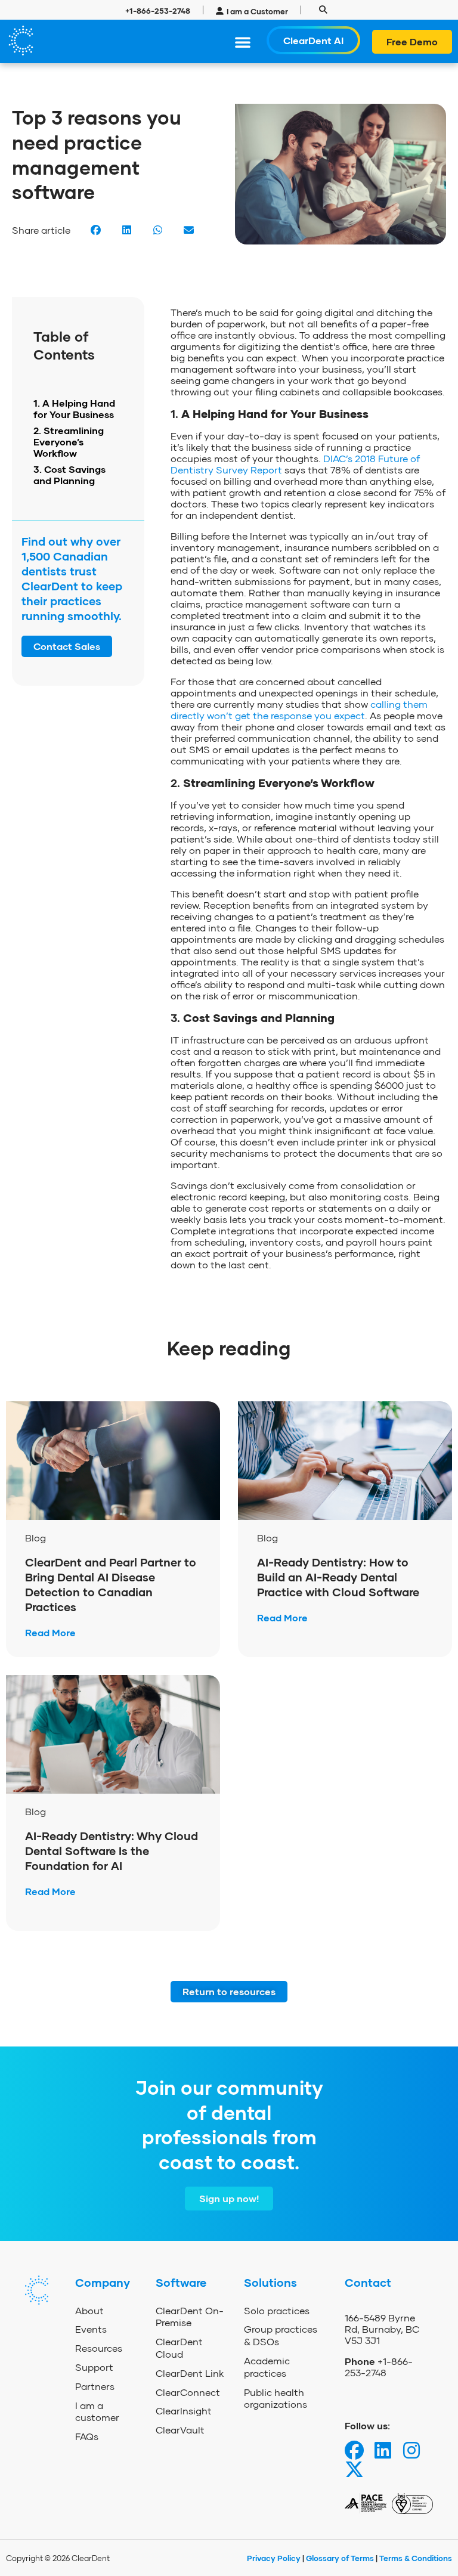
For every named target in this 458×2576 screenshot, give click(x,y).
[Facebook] (354, 2450)
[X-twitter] (354, 2469)
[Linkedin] (383, 2450)
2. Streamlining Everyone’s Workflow (69, 442)
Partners (95, 2386)
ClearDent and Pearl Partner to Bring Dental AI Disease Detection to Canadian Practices (111, 1584)
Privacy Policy (275, 2558)
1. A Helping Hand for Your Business (74, 408)
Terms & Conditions (416, 2558)
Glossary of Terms (340, 2558)
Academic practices (267, 2367)
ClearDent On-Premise (190, 2317)
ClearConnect (188, 2392)
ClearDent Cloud (179, 2348)
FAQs (87, 2436)
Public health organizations (276, 2398)
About (89, 2310)
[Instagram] (411, 2450)
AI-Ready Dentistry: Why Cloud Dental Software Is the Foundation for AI (112, 1851)
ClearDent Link (190, 2373)
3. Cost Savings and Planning (69, 475)
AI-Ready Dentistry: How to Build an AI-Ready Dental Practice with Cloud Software (340, 1577)
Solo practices (277, 2310)
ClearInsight (184, 2411)
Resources (99, 2348)
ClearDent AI (313, 40)
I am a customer (97, 2411)
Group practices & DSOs (281, 2335)
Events (91, 2329)
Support (94, 2367)
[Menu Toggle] (243, 42)
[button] (324, 10)
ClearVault (180, 2430)
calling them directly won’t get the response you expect (299, 710)
